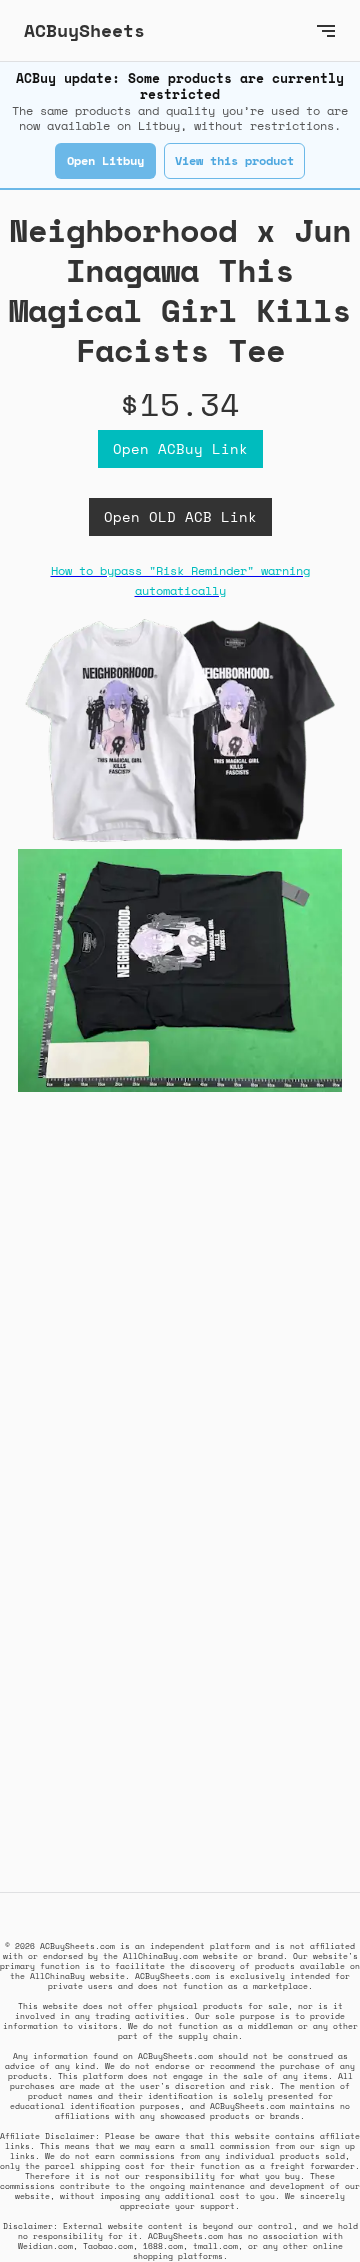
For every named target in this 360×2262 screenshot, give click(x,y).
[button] (326, 30)
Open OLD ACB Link (180, 516)
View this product (234, 160)
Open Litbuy (105, 160)
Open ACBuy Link (180, 448)
